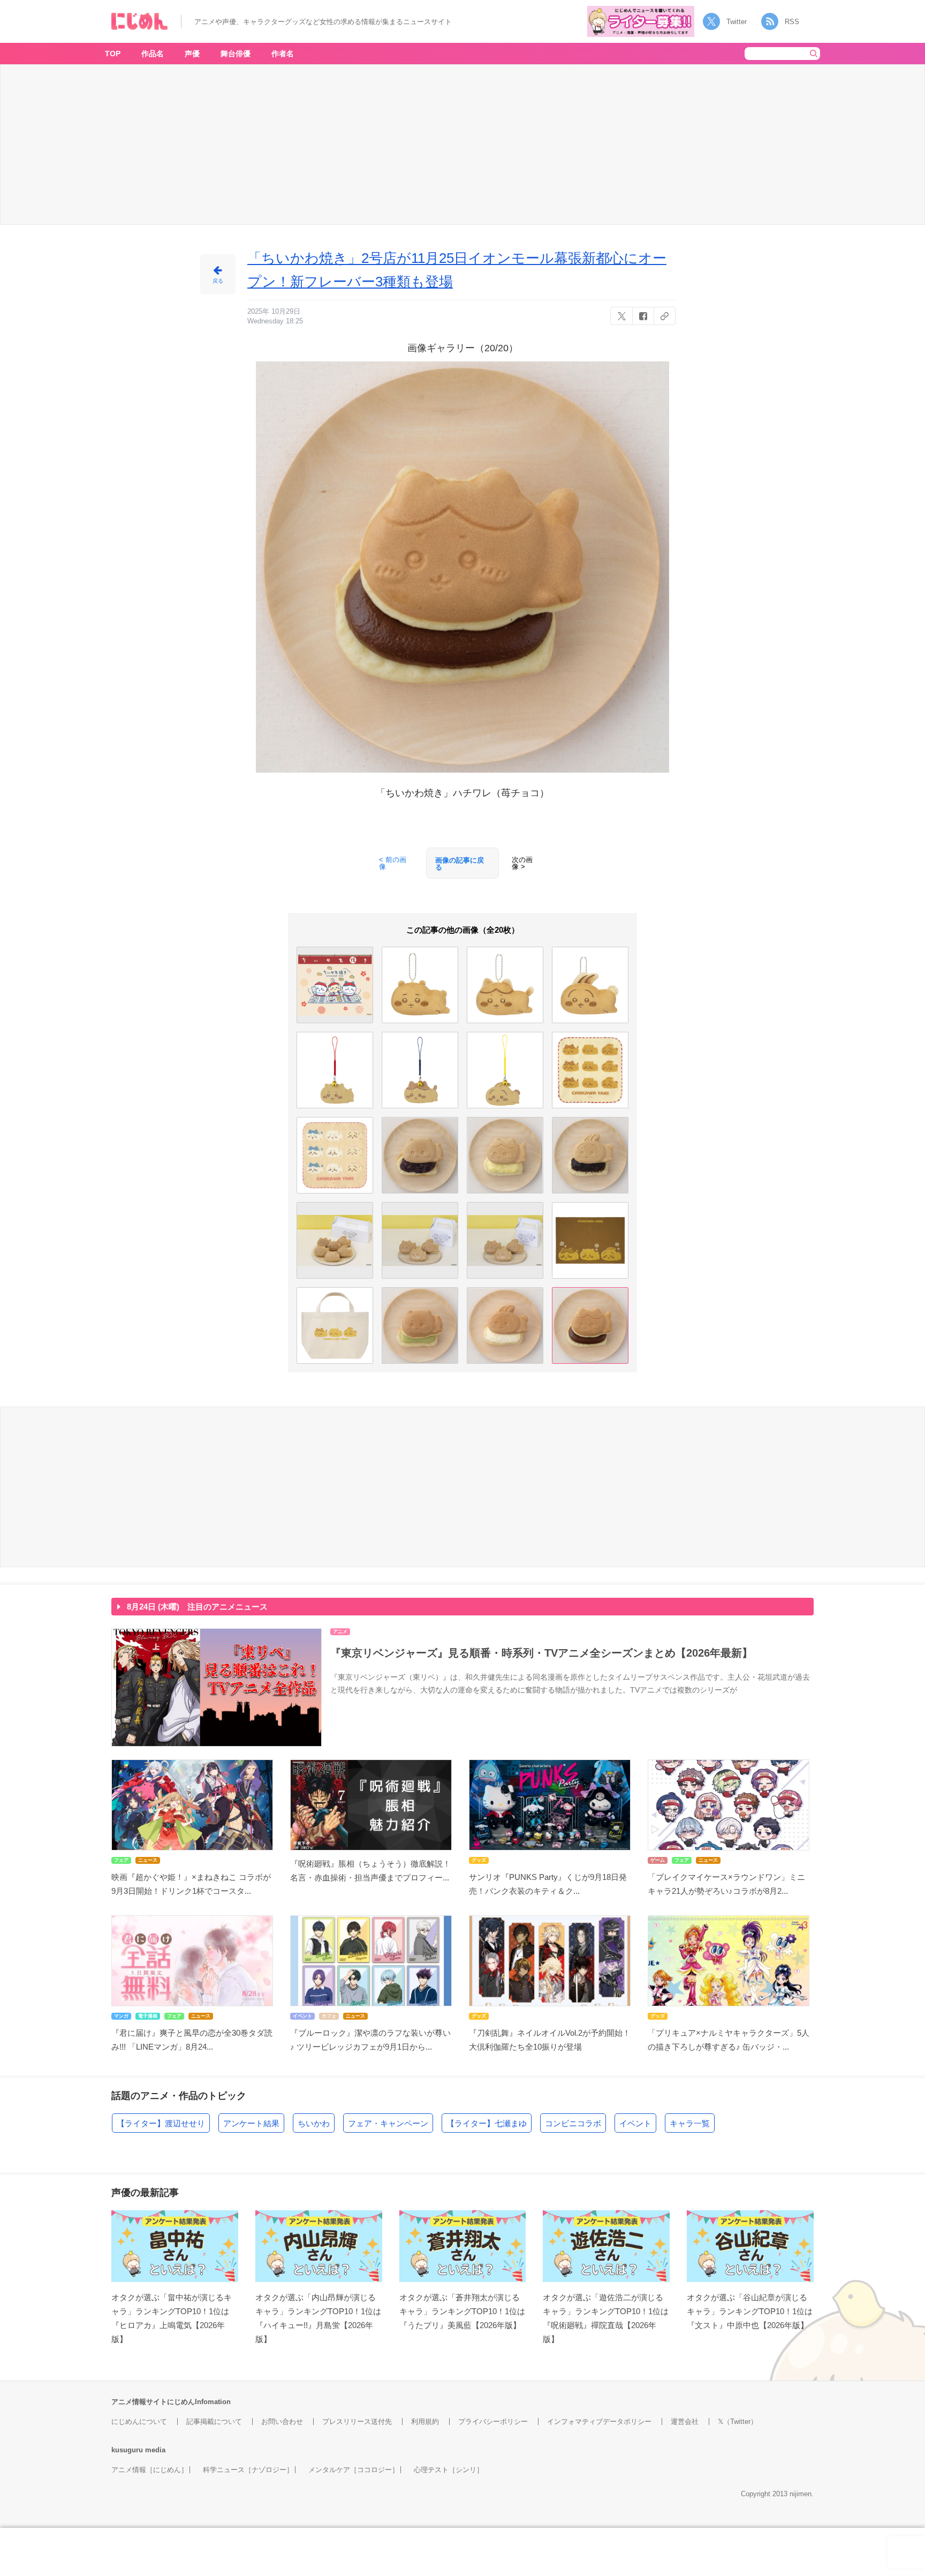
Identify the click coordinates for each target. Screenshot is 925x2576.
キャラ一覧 (690, 2123)
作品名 (153, 54)
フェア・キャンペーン (388, 2123)
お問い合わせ (282, 2422)
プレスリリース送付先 (357, 2422)
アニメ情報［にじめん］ (150, 2470)
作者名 (283, 54)
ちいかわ (314, 2123)
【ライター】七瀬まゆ (487, 2123)
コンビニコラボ (573, 2123)
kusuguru (127, 2450)
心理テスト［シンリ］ (449, 2470)
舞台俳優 (236, 54)
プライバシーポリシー (493, 2422)
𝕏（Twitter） (738, 2422)
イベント (635, 2123)
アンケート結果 (251, 2123)
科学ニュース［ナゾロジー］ (248, 2470)
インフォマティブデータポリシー (599, 2422)
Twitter (737, 22)
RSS (792, 22)
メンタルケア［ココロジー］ (354, 2470)
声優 (192, 54)
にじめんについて (139, 2422)
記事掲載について (214, 2422)
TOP (113, 54)
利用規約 (425, 2422)
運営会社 (685, 2422)
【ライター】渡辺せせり (161, 2123)
